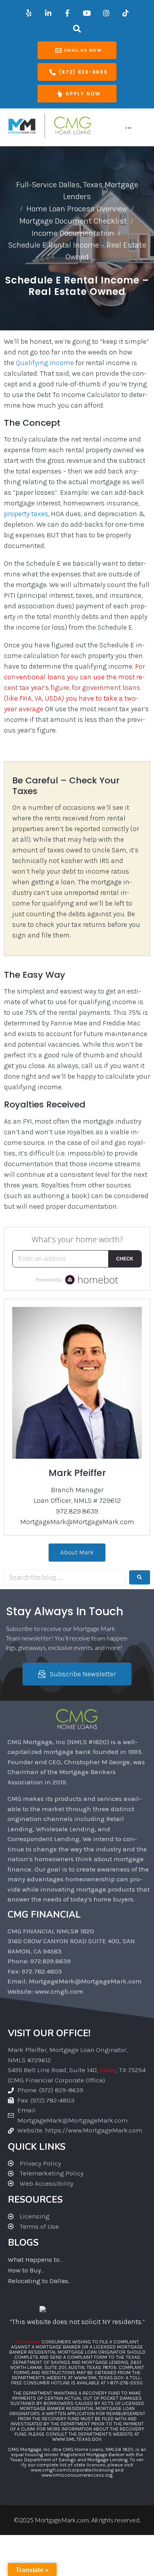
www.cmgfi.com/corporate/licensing (72, 2470)
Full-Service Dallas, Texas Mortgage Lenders (77, 191)
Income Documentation (73, 233)
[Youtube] (87, 13)
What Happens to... (35, 2259)
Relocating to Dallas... (39, 2281)
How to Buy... (26, 2270)
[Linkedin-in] (48, 13)
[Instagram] (106, 13)
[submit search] (140, 1577)
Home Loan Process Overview (77, 209)
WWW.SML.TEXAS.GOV (99, 2377)
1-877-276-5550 (125, 2383)
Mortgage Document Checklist (73, 221)
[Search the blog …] (65, 1577)
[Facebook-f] (68, 13)
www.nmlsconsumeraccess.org (77, 2475)
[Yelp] (29, 13)
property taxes (26, 514)
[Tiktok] (126, 13)
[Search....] (77, 29)
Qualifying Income (45, 363)
